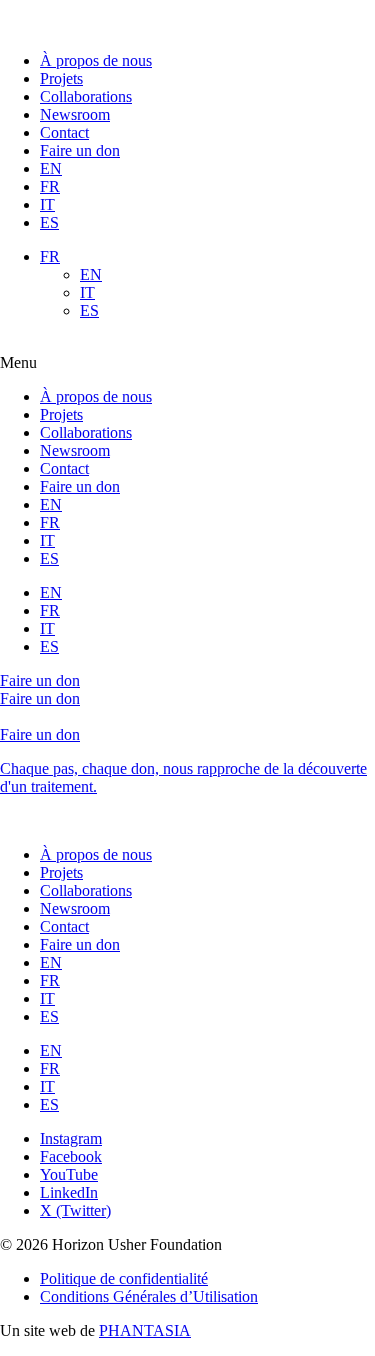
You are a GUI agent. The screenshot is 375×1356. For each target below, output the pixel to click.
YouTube (69, 1174)
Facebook (71, 1156)
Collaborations (86, 96)
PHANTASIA (145, 1330)
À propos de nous (96, 60)
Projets (61, 78)
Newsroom (75, 114)
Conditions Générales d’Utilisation (149, 1296)
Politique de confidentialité (124, 1278)
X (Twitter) (75, 1210)
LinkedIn (69, 1192)
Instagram (71, 1138)
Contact (64, 132)
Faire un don (80, 150)
